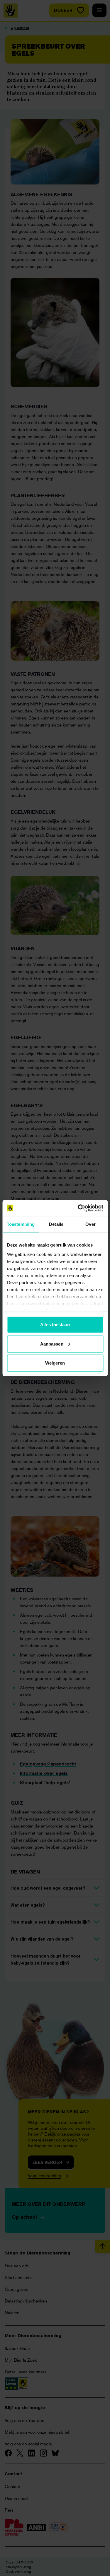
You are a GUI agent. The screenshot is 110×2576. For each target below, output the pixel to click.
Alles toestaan (55, 1325)
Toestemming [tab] (21, 1224)
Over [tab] (90, 1224)
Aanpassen (52, 1344)
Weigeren (55, 1363)
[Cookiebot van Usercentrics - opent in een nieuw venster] (78, 1208)
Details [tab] (56, 1224)
